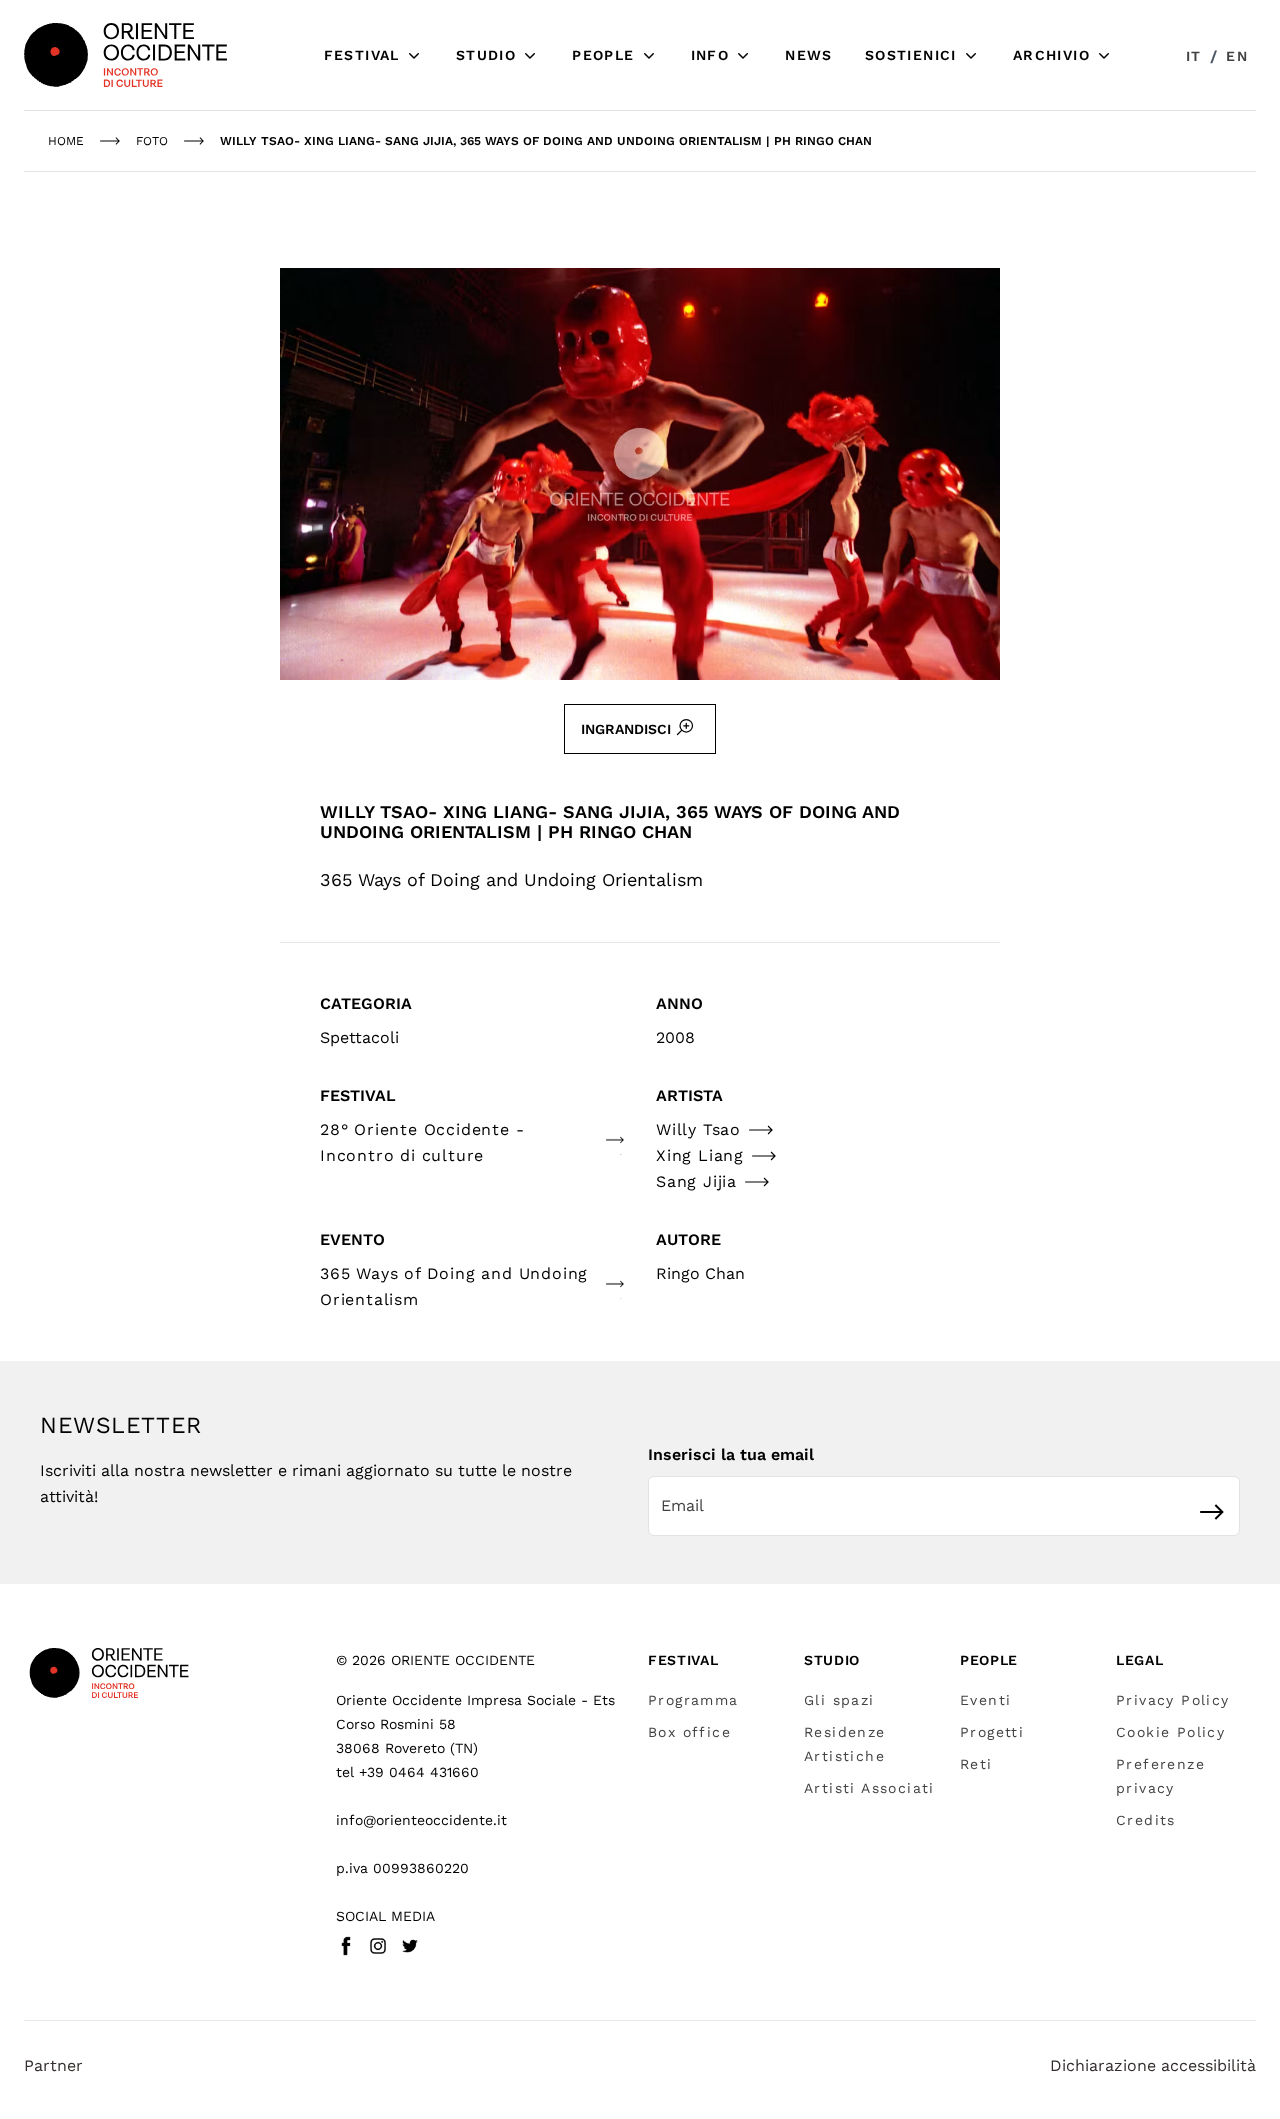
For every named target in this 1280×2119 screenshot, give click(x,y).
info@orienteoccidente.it (421, 1820)
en (1237, 56)
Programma (693, 1700)
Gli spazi (839, 1700)
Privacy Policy (1173, 1700)
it (1194, 56)
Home (66, 141)
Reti (976, 1764)
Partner (53, 2065)
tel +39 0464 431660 (407, 1772)
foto (152, 141)
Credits (1146, 1820)
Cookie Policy (1170, 1732)
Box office (689, 1732)
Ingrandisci (626, 729)
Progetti (992, 1732)
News (809, 55)
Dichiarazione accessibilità (1153, 2065)
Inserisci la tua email (731, 1454)
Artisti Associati (869, 1788)
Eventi (985, 1700)
